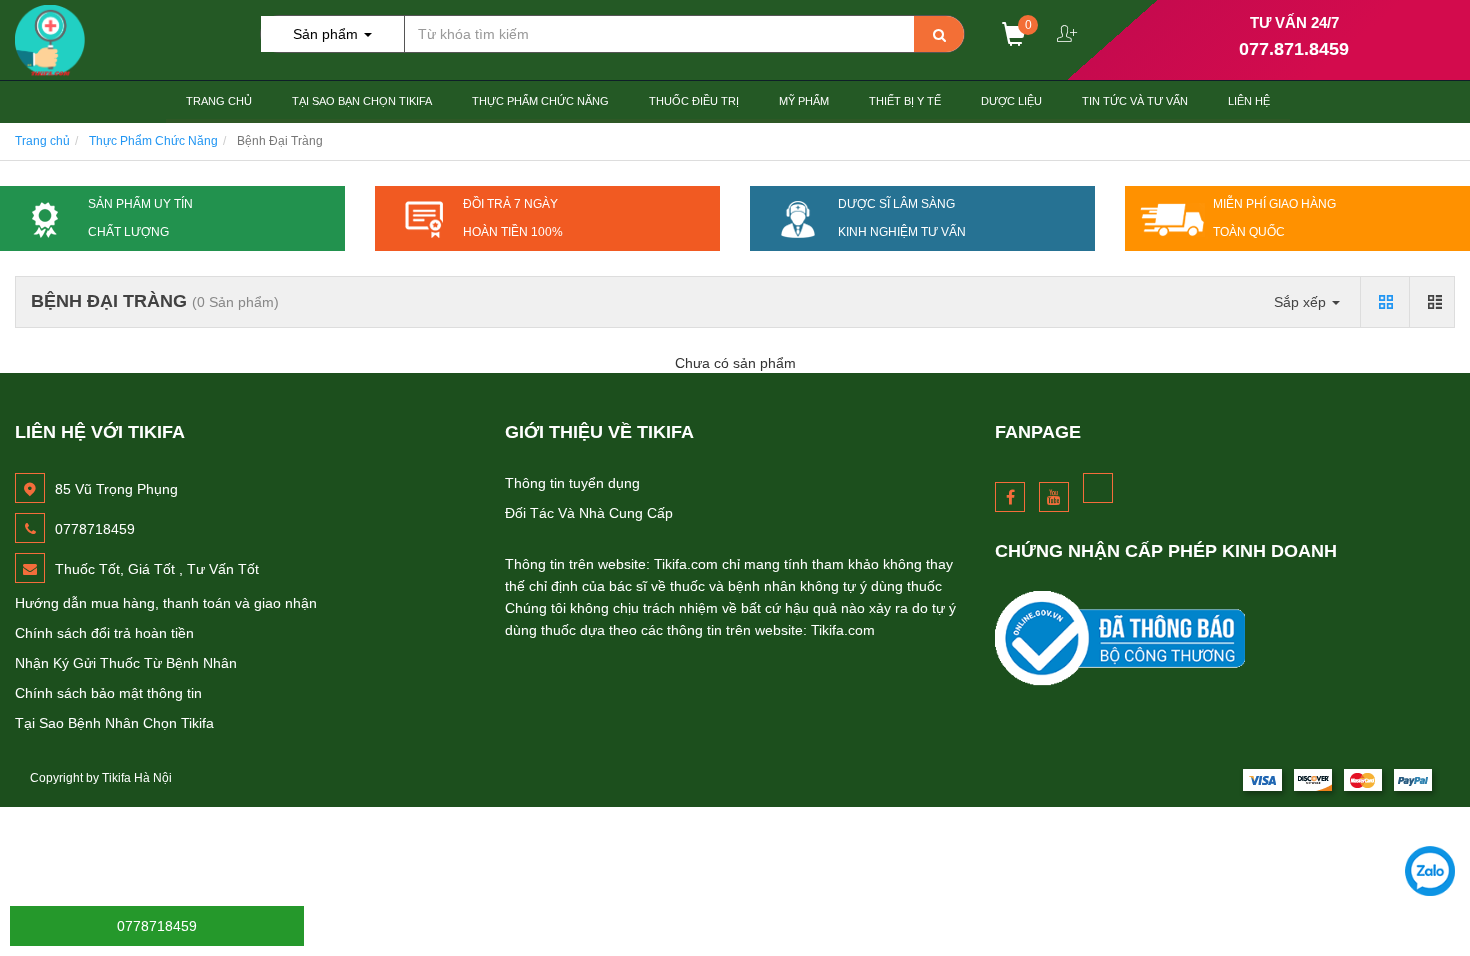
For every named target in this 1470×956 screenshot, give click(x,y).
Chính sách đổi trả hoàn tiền (104, 633)
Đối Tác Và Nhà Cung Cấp (589, 513)
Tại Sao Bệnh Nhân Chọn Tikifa (114, 723)
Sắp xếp (1302, 302)
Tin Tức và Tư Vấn (1135, 101)
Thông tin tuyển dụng (572, 483)
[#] (1225, 638)
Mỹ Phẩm (804, 101)
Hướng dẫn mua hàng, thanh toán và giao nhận (166, 603)
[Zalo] (1430, 871)
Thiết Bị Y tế (905, 101)
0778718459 (157, 926)
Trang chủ (219, 101)
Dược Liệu (1011, 101)
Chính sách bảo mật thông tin (108, 693)
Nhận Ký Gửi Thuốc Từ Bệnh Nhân (126, 663)
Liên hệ (1249, 101)
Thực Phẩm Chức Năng (540, 101)
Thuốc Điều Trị (694, 101)
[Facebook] (1010, 497)
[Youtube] (1054, 497)
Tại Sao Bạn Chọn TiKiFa (362, 101)
